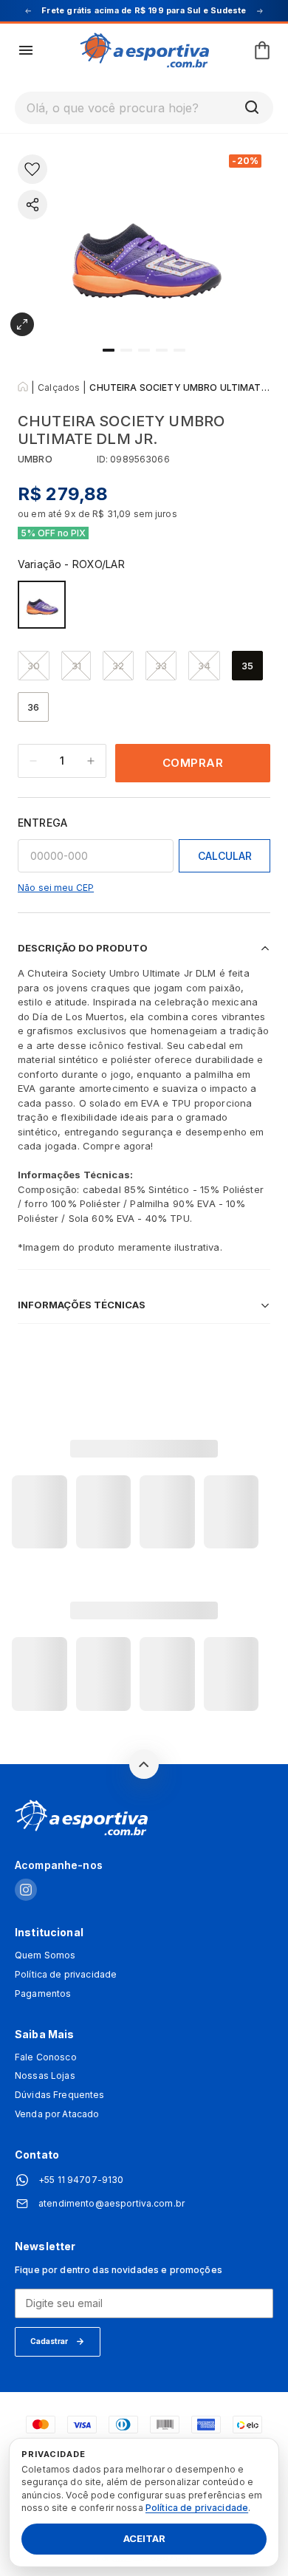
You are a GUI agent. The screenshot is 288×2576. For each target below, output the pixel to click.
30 (34, 666)
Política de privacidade (66, 1975)
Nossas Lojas (45, 2076)
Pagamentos (43, 1994)
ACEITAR (144, 2539)
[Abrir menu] (26, 50)
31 (76, 666)
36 (33, 707)
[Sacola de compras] (262, 50)
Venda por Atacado (57, 2114)
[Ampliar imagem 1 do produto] (22, 324)
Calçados (59, 387)
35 (247, 666)
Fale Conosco (46, 2057)
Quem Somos (45, 1955)
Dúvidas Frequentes (60, 2095)
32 (118, 666)
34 (204, 666)
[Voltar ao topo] (144, 1764)
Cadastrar (49, 2341)
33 (161, 666)
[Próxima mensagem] (260, 11)
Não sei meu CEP (56, 888)
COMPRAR (193, 763)
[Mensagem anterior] (28, 11)
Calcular (225, 856)
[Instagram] (26, 1891)
